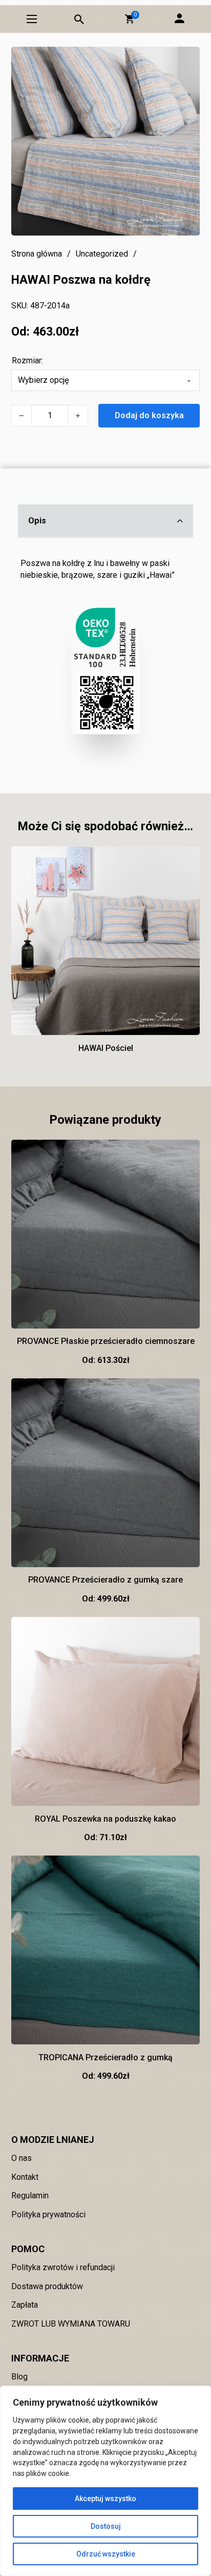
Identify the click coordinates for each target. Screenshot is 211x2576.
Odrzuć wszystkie (106, 2554)
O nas (22, 2158)
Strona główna (37, 254)
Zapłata (25, 2305)
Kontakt (25, 2177)
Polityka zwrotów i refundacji (63, 2267)
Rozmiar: (27, 360)
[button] (130, 19)
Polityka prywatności (48, 2214)
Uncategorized (102, 254)
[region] (105, 2481)
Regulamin (30, 2196)
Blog (19, 2377)
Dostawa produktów (47, 2286)
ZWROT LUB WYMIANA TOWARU (71, 2324)
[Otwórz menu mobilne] (32, 19)
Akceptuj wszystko (105, 2499)
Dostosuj (106, 2526)
